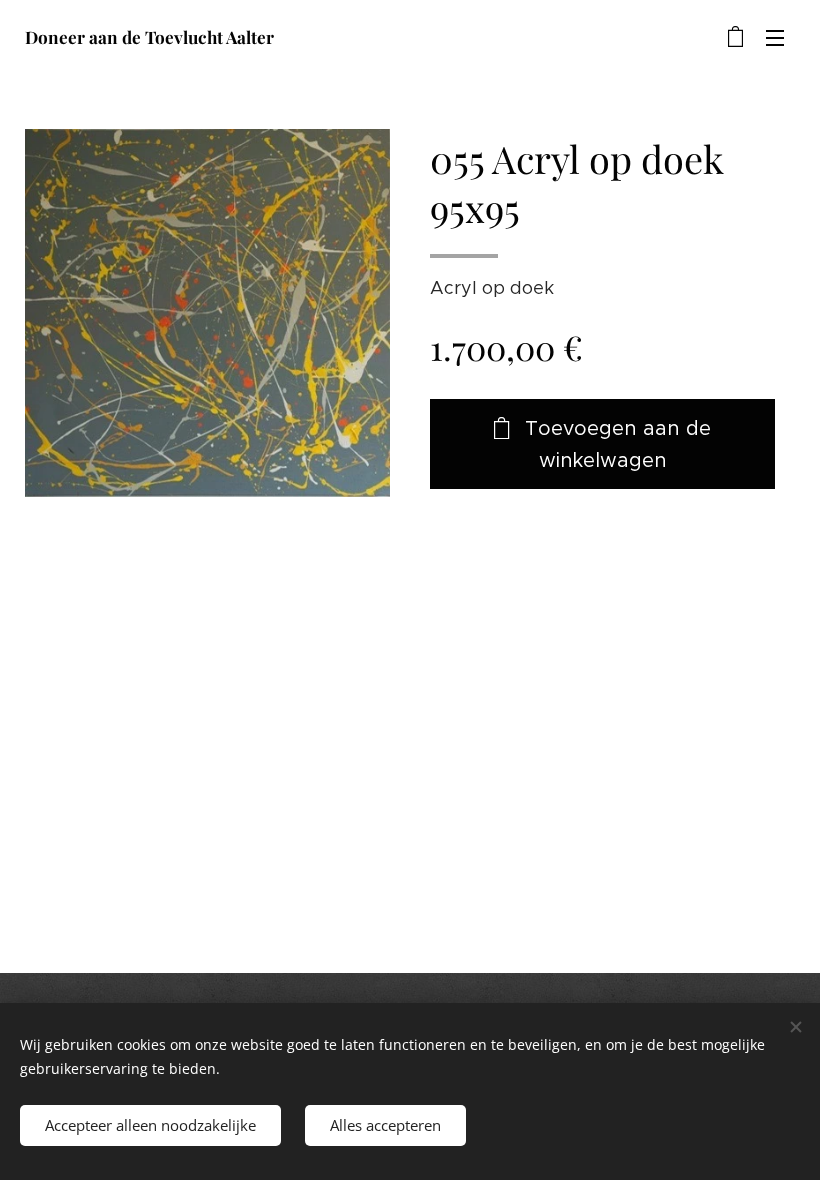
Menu (775, 37)
